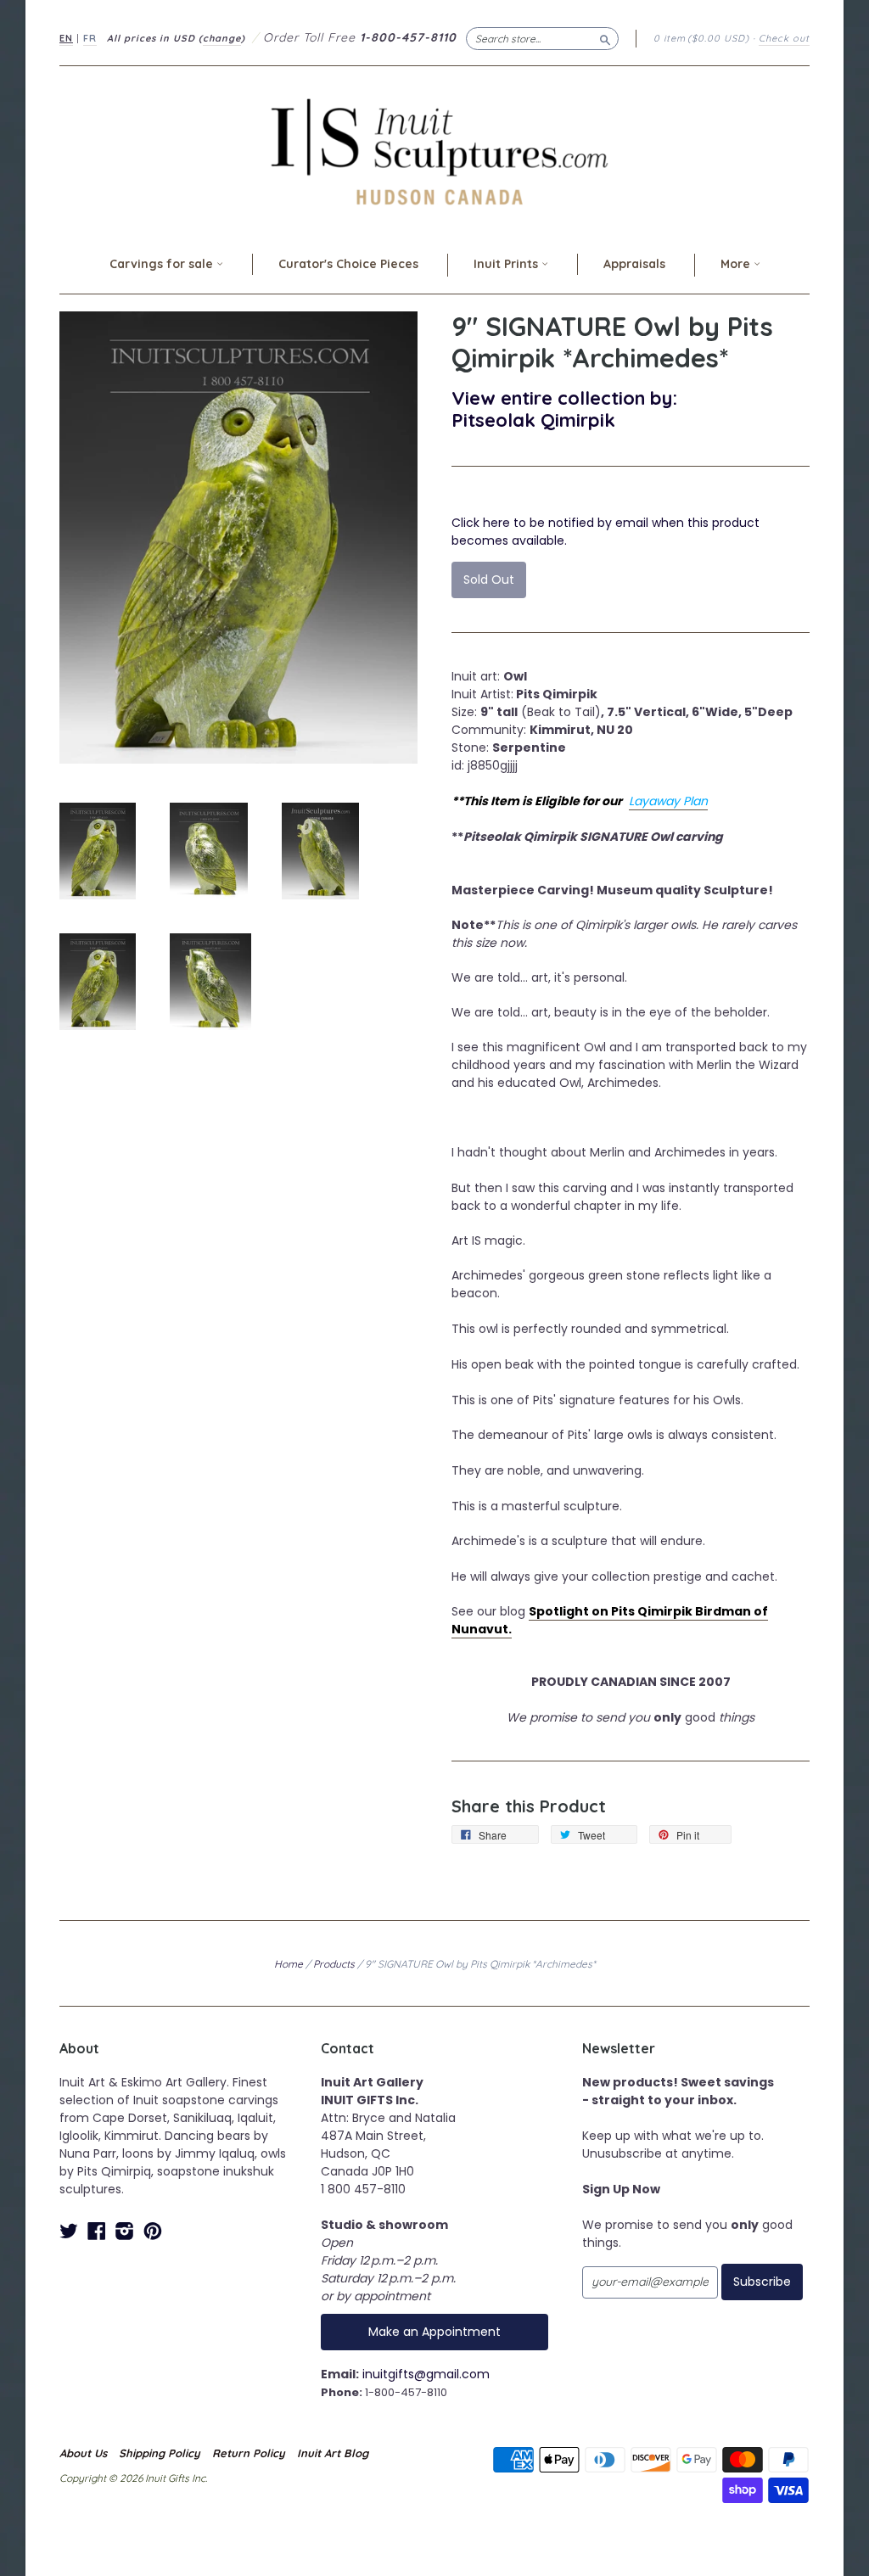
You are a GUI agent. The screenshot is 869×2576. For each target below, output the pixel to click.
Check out (784, 38)
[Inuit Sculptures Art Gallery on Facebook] (97, 2231)
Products (334, 1964)
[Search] (605, 38)
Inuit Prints (507, 264)
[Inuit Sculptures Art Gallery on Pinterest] (153, 2231)
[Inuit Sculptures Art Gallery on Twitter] (69, 2231)
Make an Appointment (434, 2332)
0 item (701, 38)
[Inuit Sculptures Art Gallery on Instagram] (125, 2231)
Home (289, 1964)
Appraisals (634, 264)
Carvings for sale (163, 264)
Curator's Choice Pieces (348, 264)
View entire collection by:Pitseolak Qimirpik (564, 409)
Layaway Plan (668, 801)
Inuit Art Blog (333, 2453)
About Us (83, 2453)
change (222, 38)
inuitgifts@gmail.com (426, 2374)
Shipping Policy (160, 2453)
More (737, 264)
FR (90, 38)
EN (66, 38)
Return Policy (249, 2453)
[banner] (434, 151)
